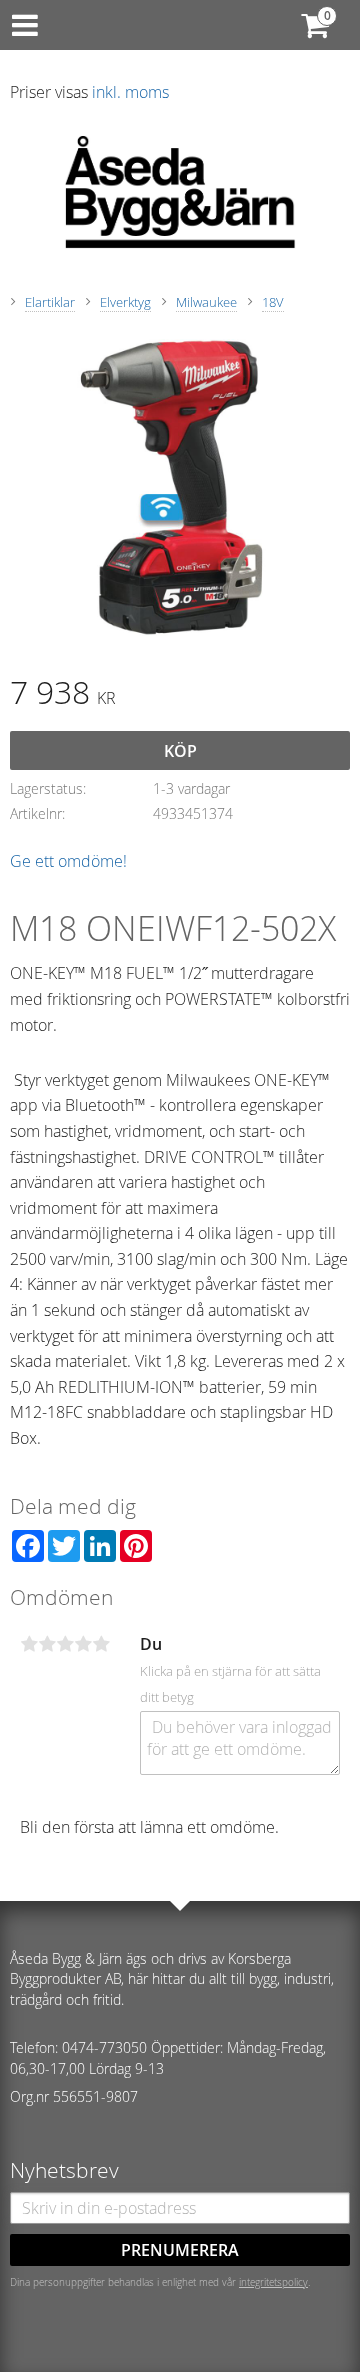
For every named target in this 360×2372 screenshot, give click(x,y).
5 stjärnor (101, 1644)
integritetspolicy (273, 2282)
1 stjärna (29, 1644)
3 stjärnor (65, 1644)
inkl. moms (130, 92)
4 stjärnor (83, 1644)
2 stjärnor (47, 1644)
